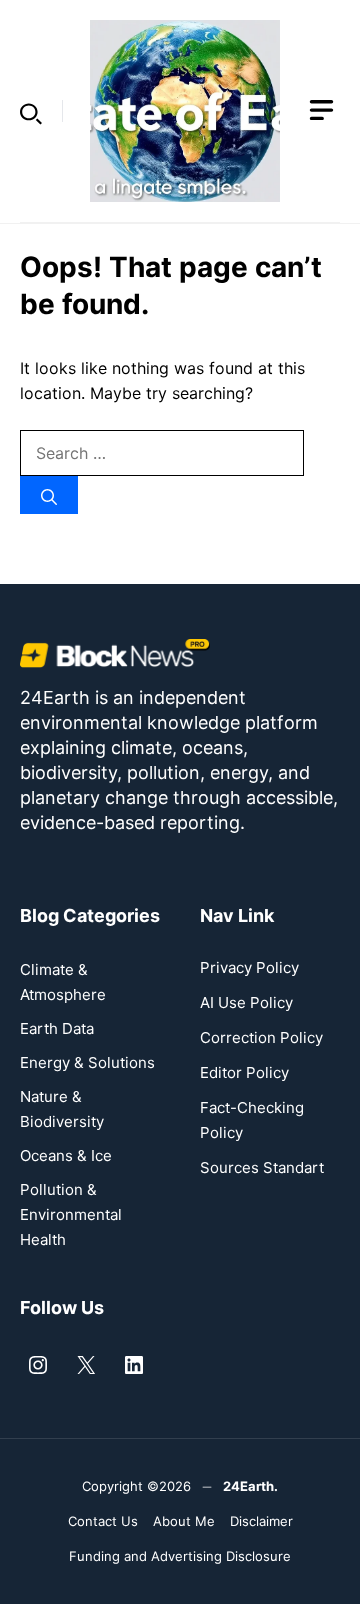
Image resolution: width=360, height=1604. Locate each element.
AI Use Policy (246, 1002)
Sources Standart (262, 1167)
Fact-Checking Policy (252, 1120)
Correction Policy (261, 1037)
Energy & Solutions (87, 1062)
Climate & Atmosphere (63, 982)
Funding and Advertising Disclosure (180, 1556)
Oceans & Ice (66, 1155)
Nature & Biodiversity (62, 1109)
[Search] (49, 495)
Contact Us (103, 1521)
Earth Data (57, 1028)
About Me (184, 1521)
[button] (31, 111)
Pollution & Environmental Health (71, 1214)
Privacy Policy (249, 967)
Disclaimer (261, 1521)
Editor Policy (244, 1072)
